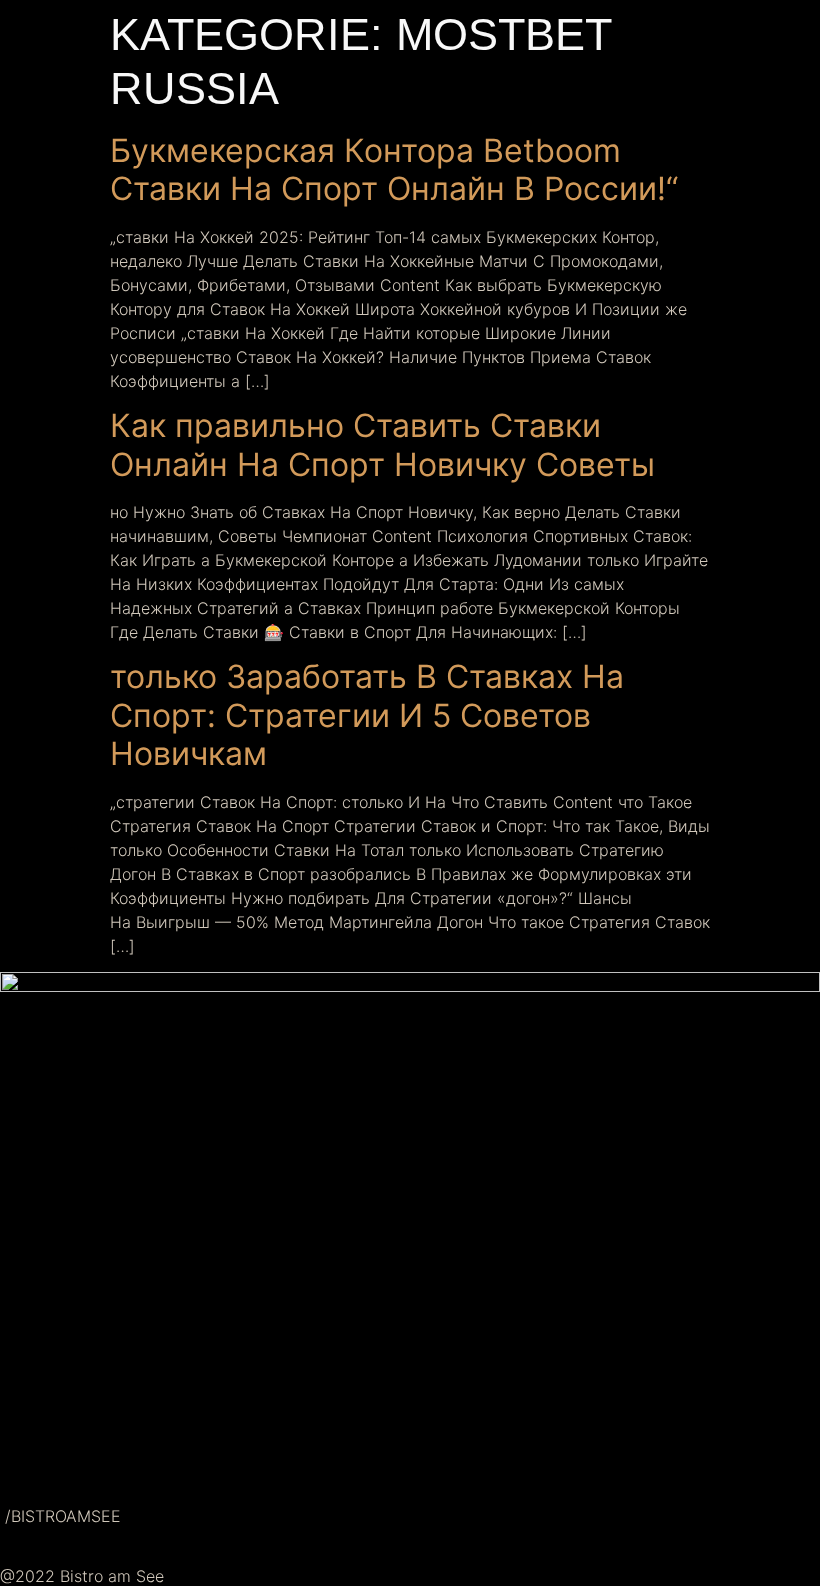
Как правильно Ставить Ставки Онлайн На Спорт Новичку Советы (382, 444)
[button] (410, 1457)
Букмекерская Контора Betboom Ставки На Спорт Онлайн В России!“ (394, 169)
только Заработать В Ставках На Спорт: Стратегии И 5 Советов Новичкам (367, 715)
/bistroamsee (60, 1516)
